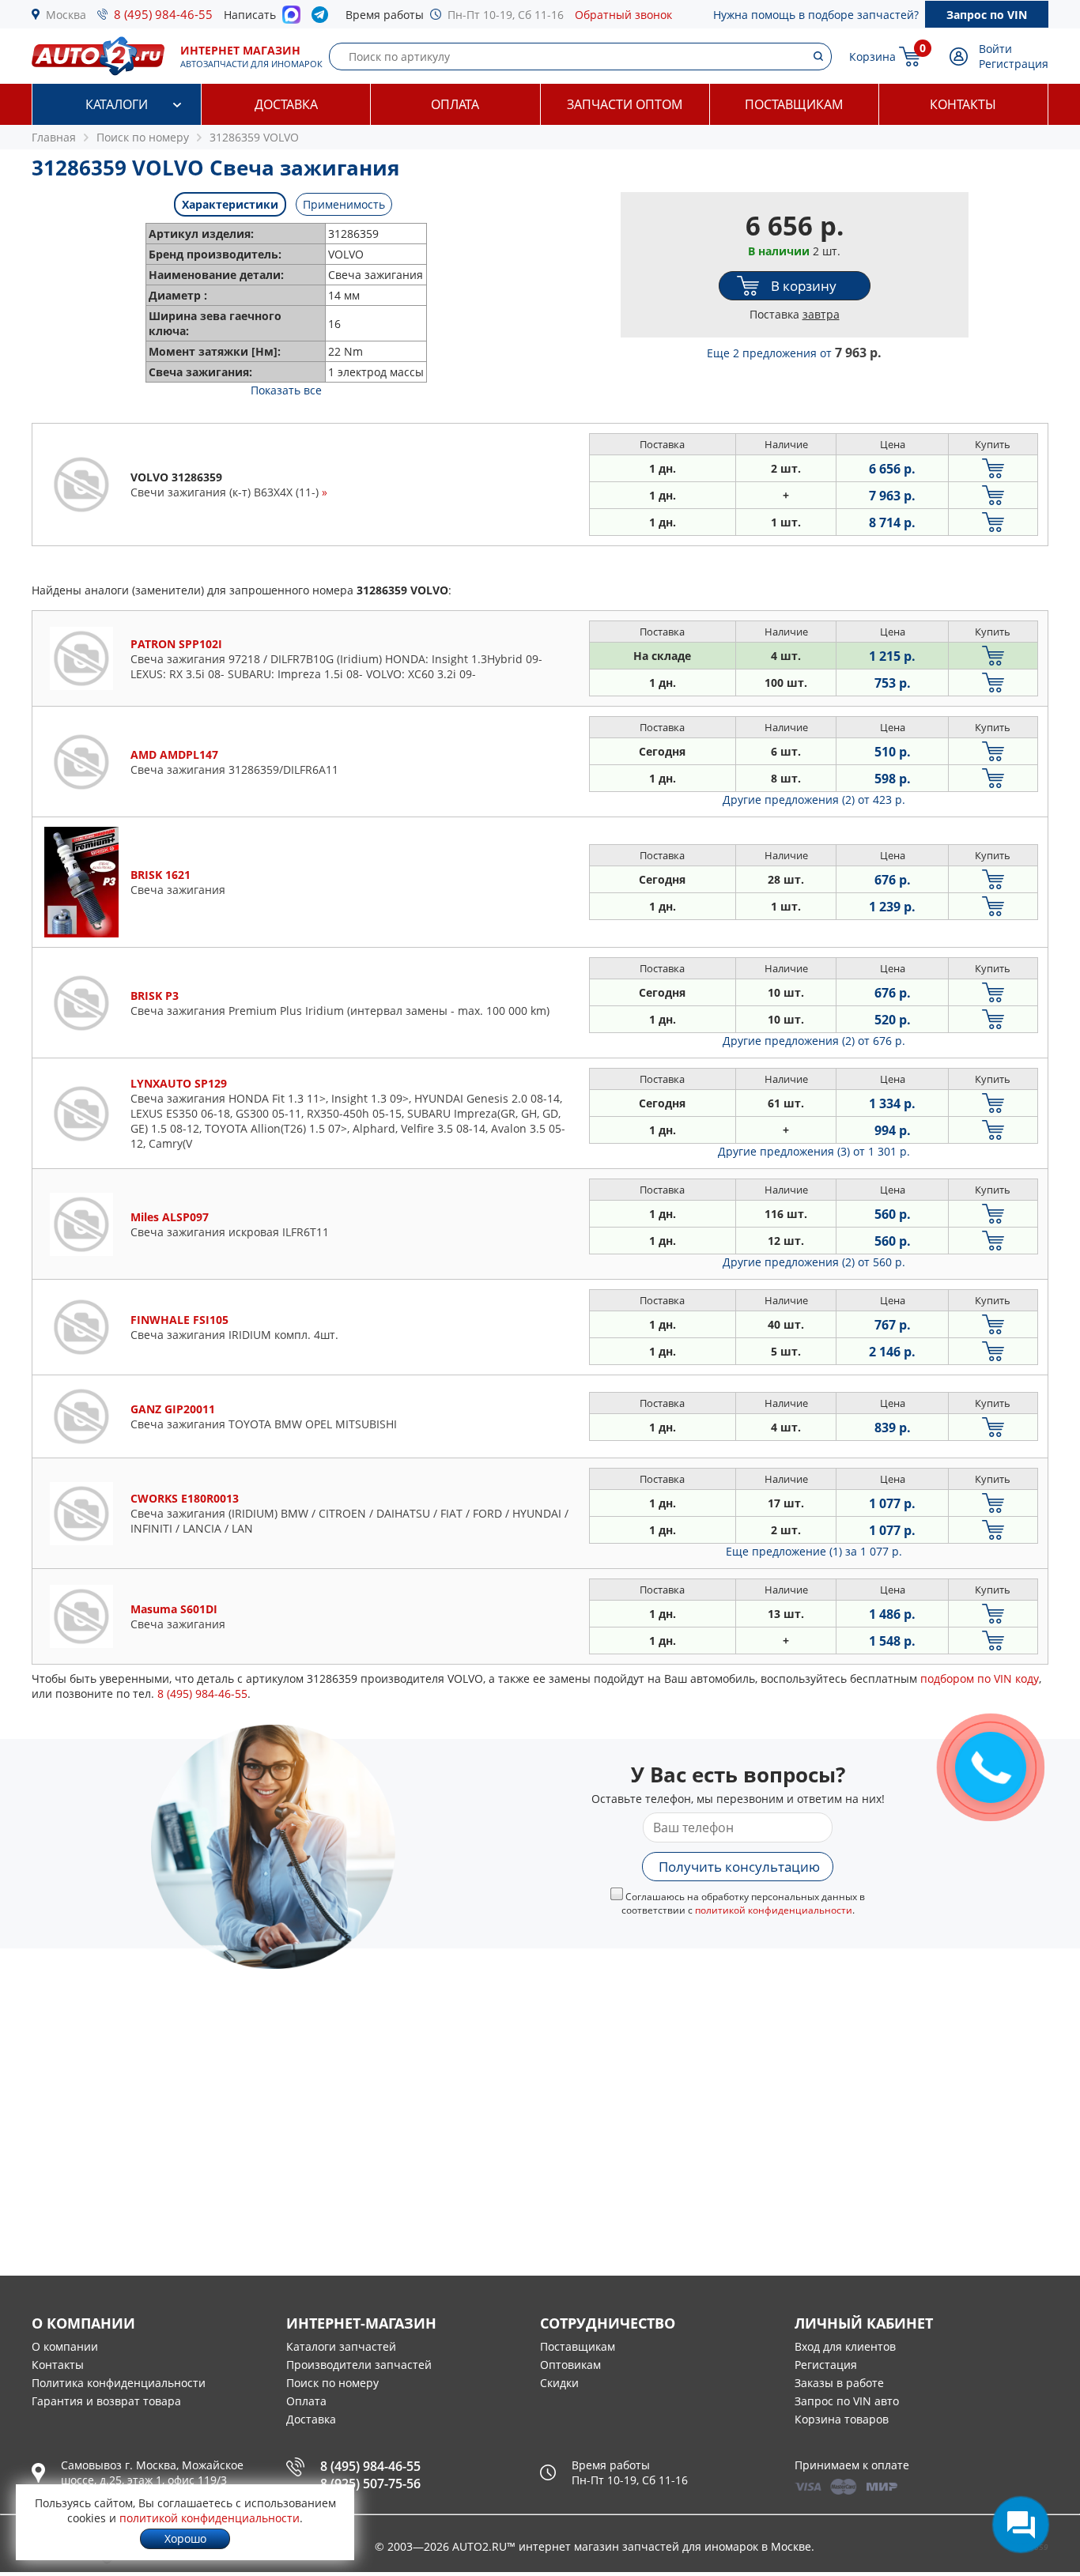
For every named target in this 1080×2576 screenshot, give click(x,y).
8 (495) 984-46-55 (163, 14)
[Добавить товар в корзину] (993, 468)
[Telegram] (323, 18)
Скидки (559, 2383)
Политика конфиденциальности (119, 2383)
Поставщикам (794, 104)
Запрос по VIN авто (847, 2401)
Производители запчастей (359, 2365)
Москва (66, 15)
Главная (54, 137)
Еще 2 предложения (794, 353)
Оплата (455, 104)
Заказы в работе (839, 2383)
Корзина (872, 57)
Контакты (963, 104)
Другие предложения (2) (814, 800)
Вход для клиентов (845, 2346)
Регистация (826, 2365)
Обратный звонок (623, 15)
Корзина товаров (842, 2419)
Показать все (286, 390)
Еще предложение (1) (814, 1551)
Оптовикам (570, 2365)
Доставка (286, 104)
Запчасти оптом (625, 104)
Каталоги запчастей (341, 2346)
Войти (995, 49)
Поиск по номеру (332, 2383)
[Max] (291, 19)
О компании (65, 2346)
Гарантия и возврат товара (106, 2401)
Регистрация (1014, 64)
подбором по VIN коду (980, 1678)
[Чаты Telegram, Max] (1021, 2525)
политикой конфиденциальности (774, 1910)
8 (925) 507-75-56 (370, 2484)
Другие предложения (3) (814, 1151)
